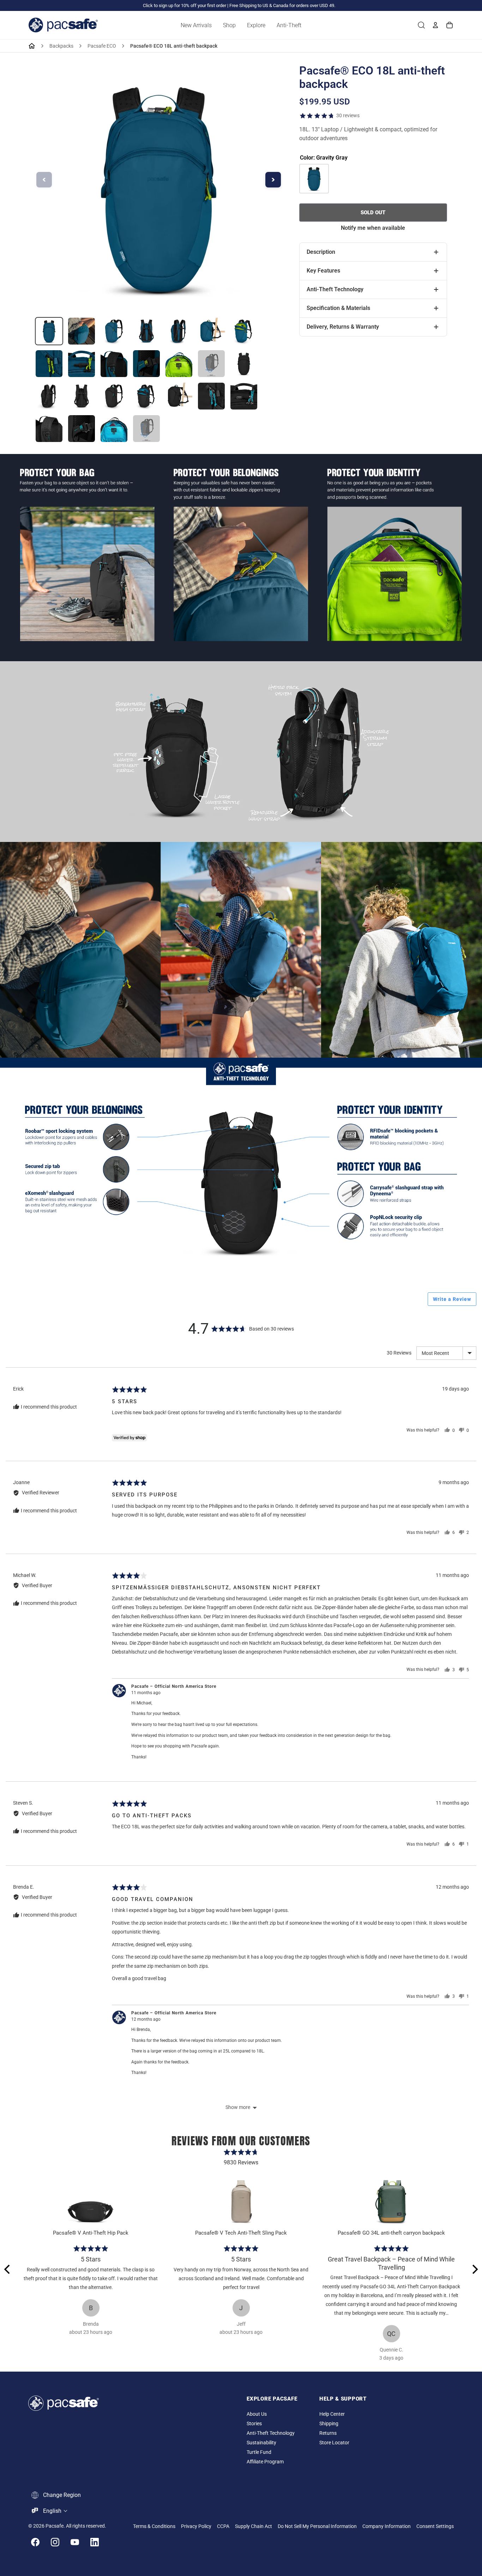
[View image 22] (49, 429)
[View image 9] (82, 364)
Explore (256, 25)
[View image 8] (49, 364)
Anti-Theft (289, 25)
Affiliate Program (265, 2462)
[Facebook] (35, 2542)
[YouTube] (75, 2542)
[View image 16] (82, 396)
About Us (257, 2414)
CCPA (223, 2526)
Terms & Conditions (154, 2526)
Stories (254, 2424)
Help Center (332, 2414)
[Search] (421, 25)
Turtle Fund (259, 2452)
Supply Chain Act (254, 2526)
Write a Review (452, 1299)
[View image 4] (146, 331)
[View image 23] (82, 429)
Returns (328, 2433)
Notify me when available (373, 228)
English (52, 2511)
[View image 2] (82, 331)
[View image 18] (146, 396)
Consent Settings (435, 2526)
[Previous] (8, 2269)
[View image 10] (114, 364)
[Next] (474, 2269)
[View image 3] (114, 331)
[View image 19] (179, 396)
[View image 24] (114, 429)
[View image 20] (211, 396)
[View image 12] (179, 364)
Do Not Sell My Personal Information (317, 2526)
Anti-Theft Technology (271, 2433)
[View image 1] (49, 331)
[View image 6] (211, 331)
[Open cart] (450, 25)
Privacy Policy (196, 2526)
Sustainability (261, 2443)
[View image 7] (244, 331)
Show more (238, 2107)
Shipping (329, 2424)
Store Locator (334, 2443)
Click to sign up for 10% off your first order (185, 5)
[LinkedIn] (95, 2542)
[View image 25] (146, 429)
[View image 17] (114, 396)
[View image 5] (179, 331)
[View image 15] (49, 396)
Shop (229, 25)
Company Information (387, 2526)
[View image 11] (146, 364)
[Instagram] (55, 2542)
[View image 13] (211, 364)
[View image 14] (244, 364)
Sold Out (373, 213)
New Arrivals (196, 25)
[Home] (32, 46)
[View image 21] (244, 396)
